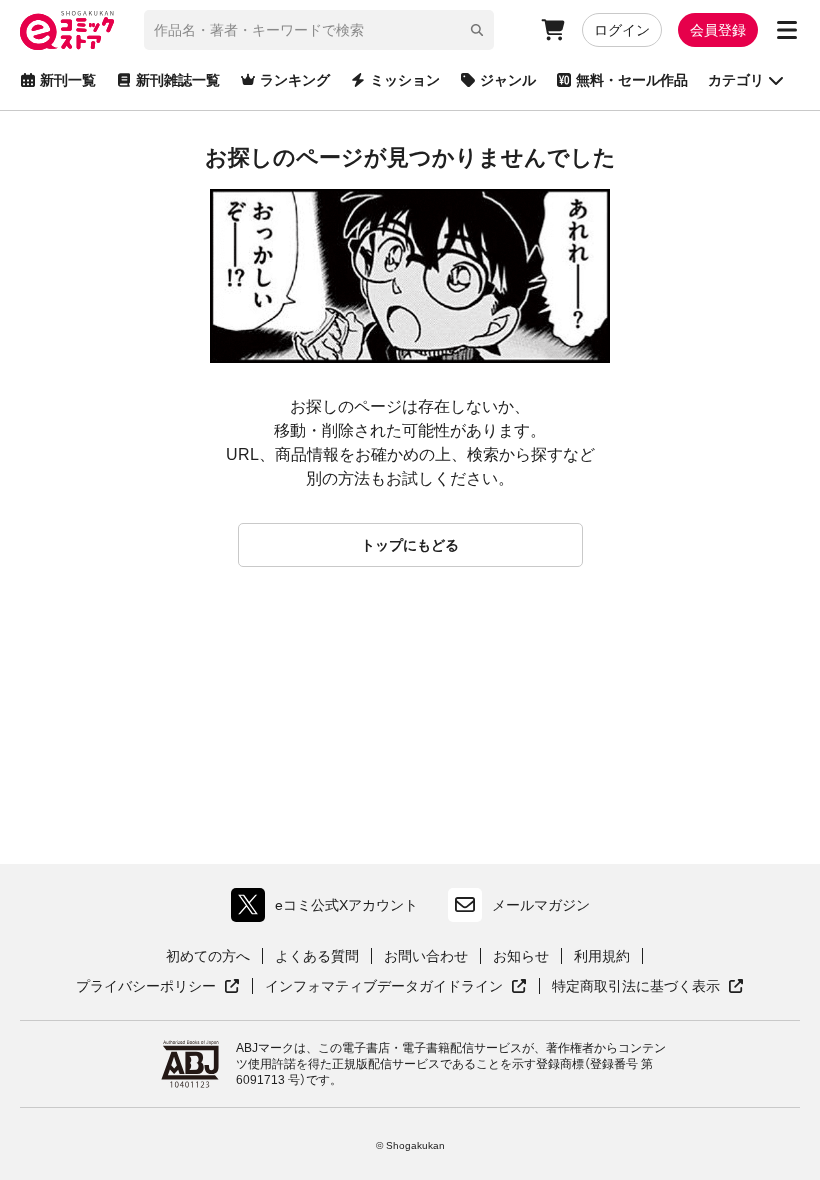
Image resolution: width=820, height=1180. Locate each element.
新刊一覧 (68, 80)
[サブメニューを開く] (787, 30)
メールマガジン (541, 905)
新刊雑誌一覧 (178, 80)
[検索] (477, 30)
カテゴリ (736, 80)
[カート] (553, 30)
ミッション (405, 80)
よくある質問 (317, 956)
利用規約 (602, 956)
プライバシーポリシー (158, 987)
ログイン (622, 30)
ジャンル (508, 80)
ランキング (295, 80)
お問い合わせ (426, 956)
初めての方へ (208, 956)
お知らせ (521, 956)
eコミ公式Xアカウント (329, 909)
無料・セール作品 (632, 80)
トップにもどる (410, 545)
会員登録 (718, 30)
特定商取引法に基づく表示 (648, 987)
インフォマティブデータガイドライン (384, 987)
